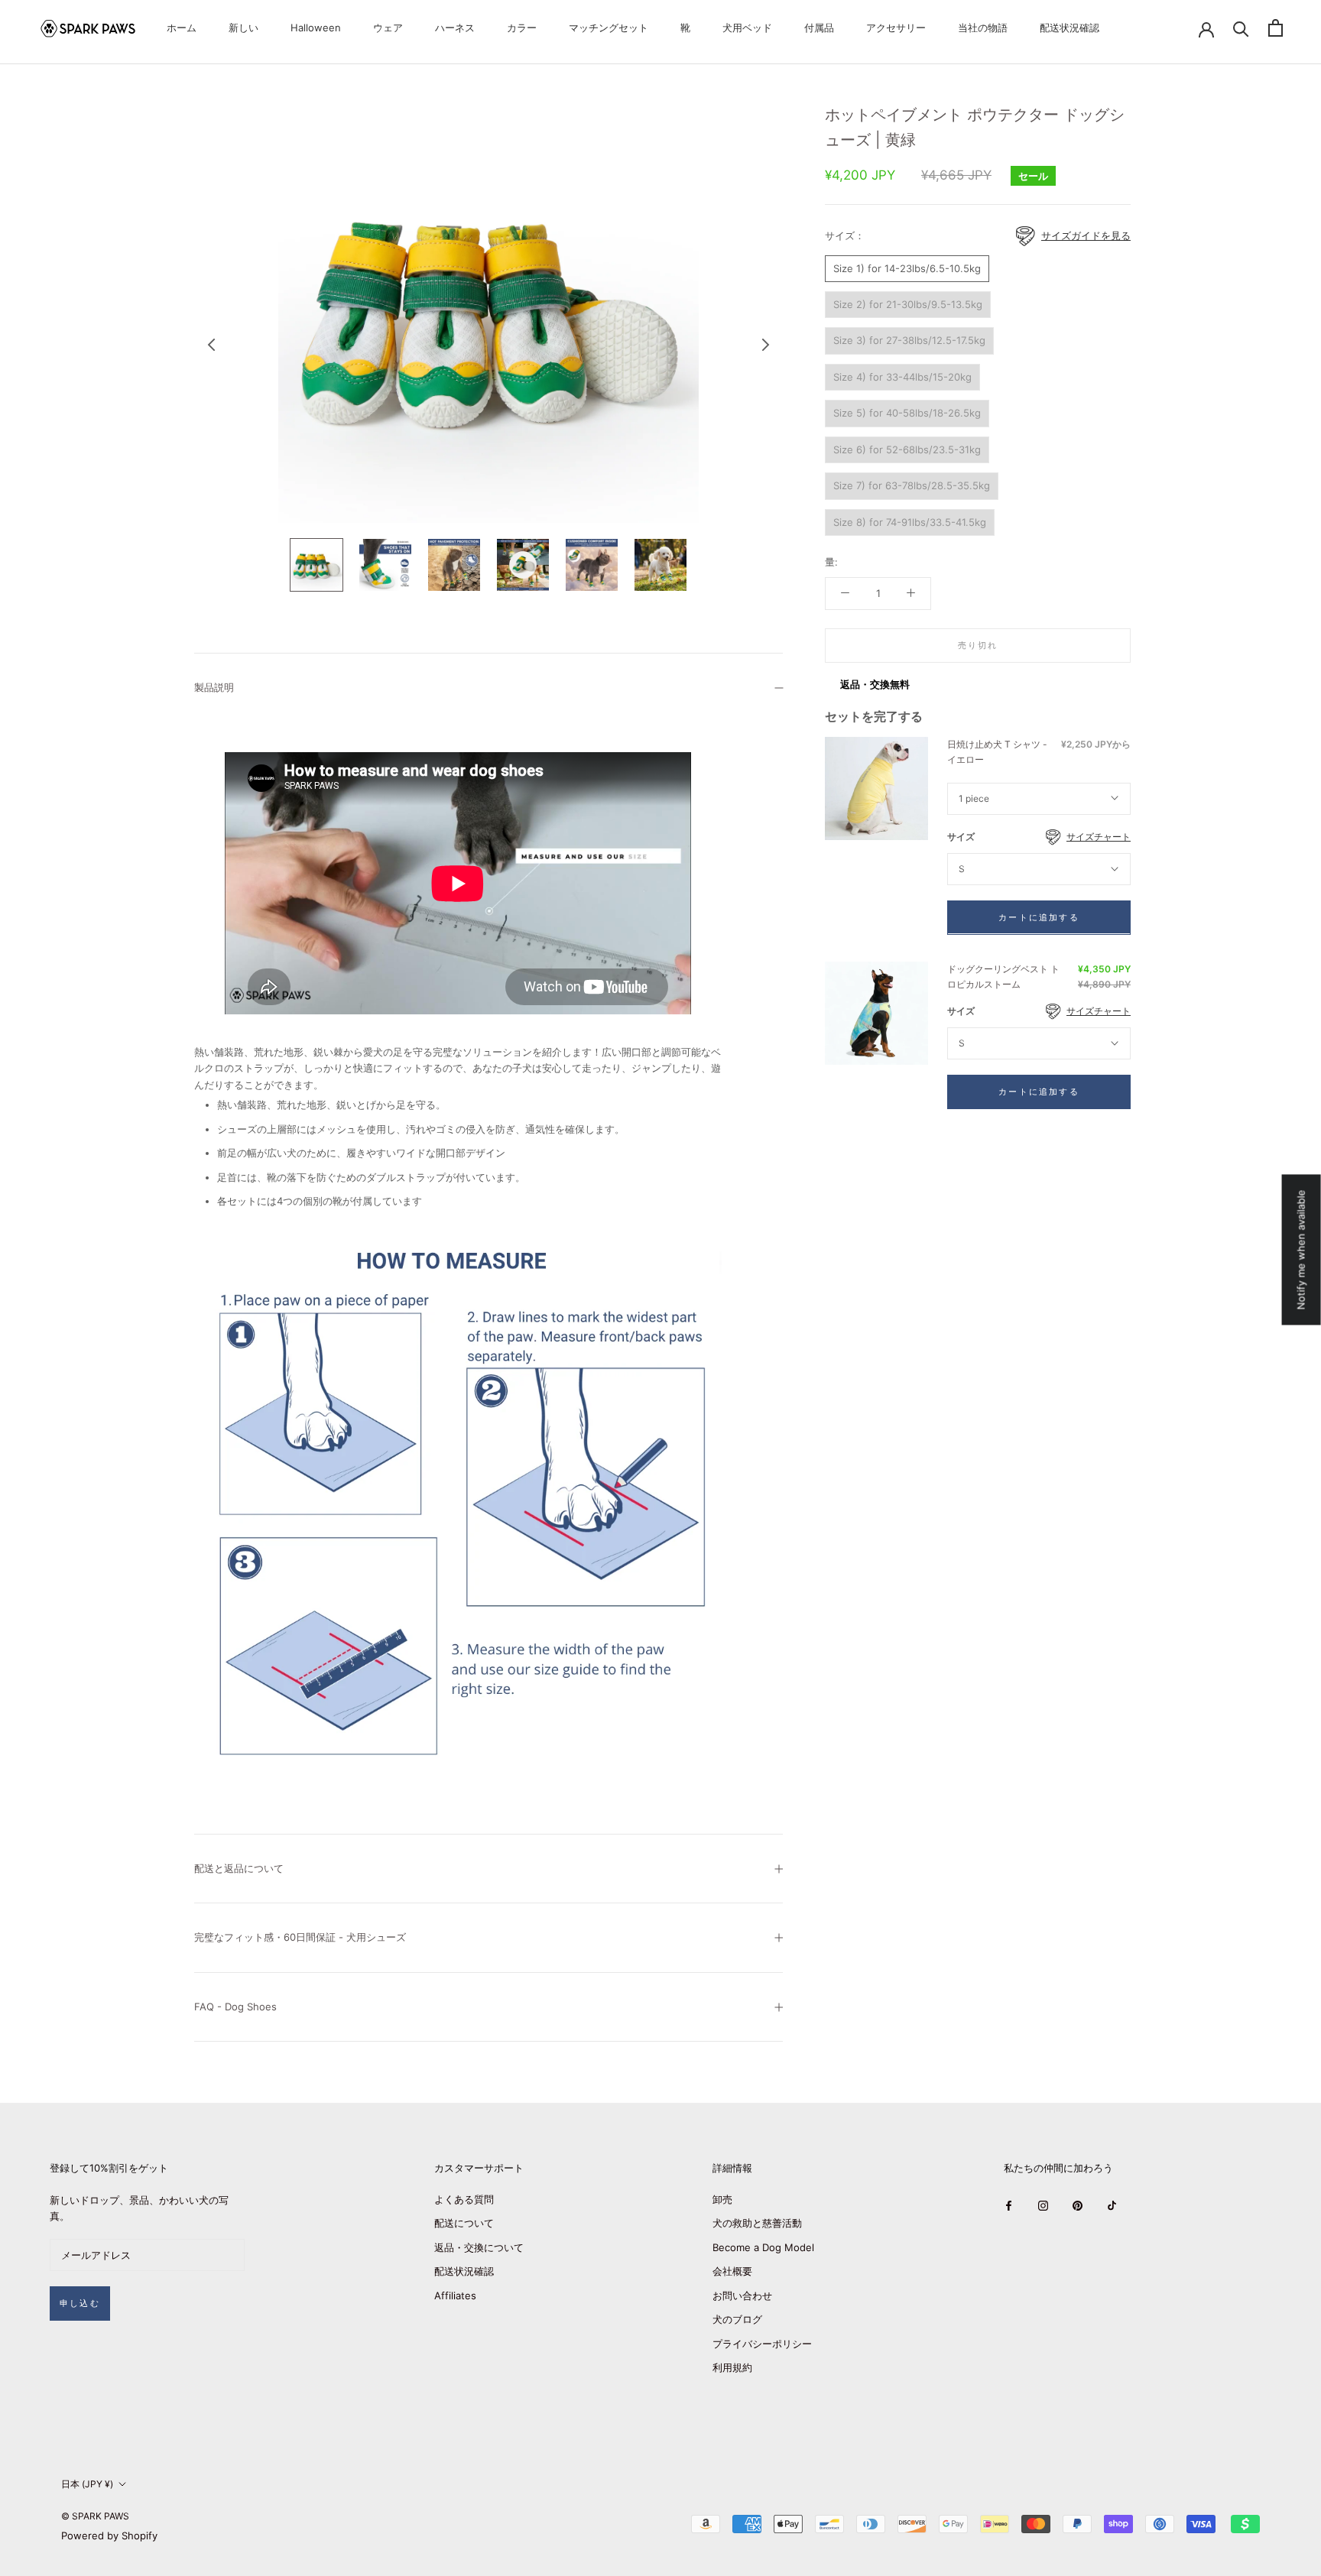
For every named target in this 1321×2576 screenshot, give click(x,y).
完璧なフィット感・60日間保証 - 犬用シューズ (300, 1937)
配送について (464, 2223)
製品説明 (214, 687)
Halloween (316, 28)
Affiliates (455, 2295)
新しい (243, 28)
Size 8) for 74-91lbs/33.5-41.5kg (910, 521)
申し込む (80, 2303)
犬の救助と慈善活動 (757, 2223)
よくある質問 (464, 2199)
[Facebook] (1009, 2205)
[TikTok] (1112, 2205)
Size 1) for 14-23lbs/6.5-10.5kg (907, 268)
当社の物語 (983, 28)
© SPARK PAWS (95, 2516)
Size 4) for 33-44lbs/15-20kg (902, 377)
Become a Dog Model (763, 2247)
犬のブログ (737, 2319)
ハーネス (455, 28)
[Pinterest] (1078, 2205)
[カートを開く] (1276, 28)
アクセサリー (896, 28)
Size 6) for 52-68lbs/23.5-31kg (907, 449)
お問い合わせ (742, 2295)
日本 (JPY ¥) (87, 2484)
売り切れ (978, 645)
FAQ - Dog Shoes (235, 2007)
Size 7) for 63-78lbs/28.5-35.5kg (912, 485)
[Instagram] (1043, 2205)
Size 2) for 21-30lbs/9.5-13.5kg (908, 304)
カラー (522, 28)
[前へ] (212, 345)
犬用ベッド (747, 28)
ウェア (388, 28)
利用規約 (732, 2367)
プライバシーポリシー (762, 2344)
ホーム (182, 28)
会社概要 (732, 2271)
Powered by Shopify (109, 2535)
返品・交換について (479, 2247)
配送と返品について (239, 1868)
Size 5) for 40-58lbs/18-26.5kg (907, 413)
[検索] (1241, 28)
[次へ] (766, 345)
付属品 (819, 28)
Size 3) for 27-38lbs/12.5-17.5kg (909, 340)
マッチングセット (609, 28)
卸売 (722, 2199)
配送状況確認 (1069, 28)
